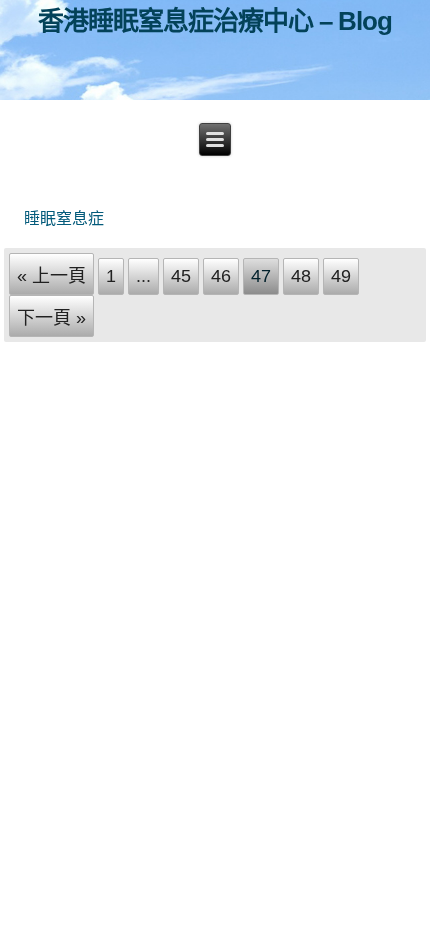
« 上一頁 (51, 276)
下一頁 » (51, 318)
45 (181, 276)
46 (221, 276)
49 (341, 276)
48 (301, 276)
